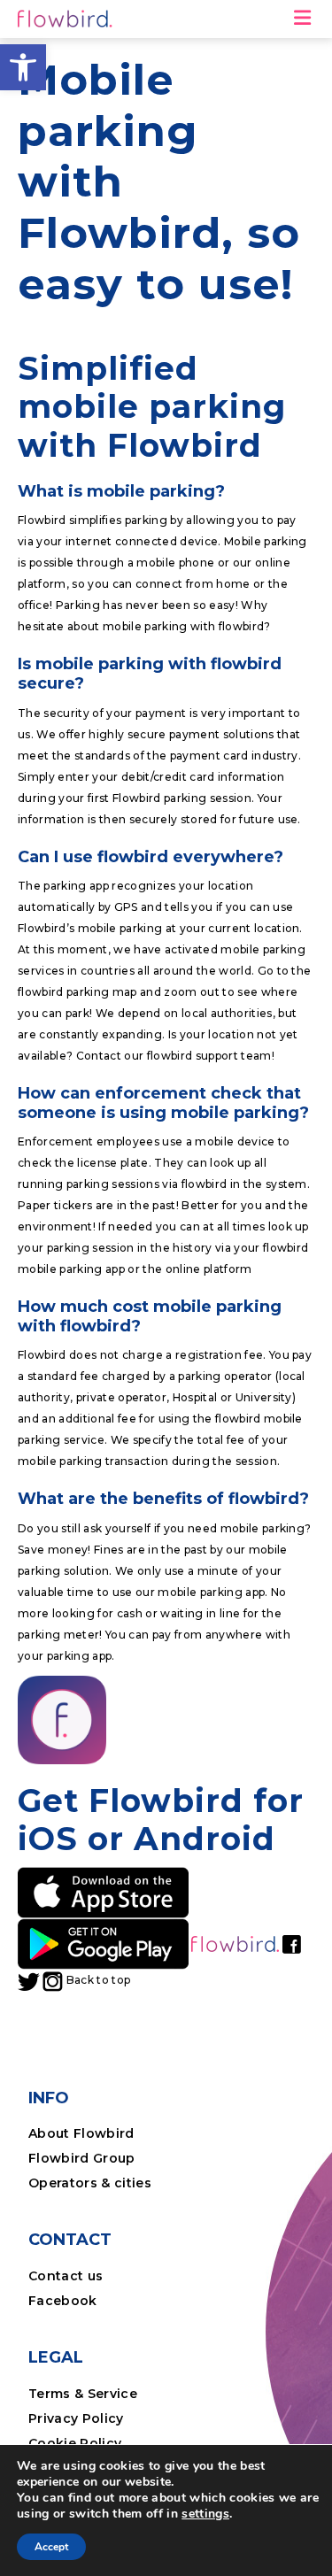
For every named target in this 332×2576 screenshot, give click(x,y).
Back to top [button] (99, 1980)
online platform (210, 1269)
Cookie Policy (75, 2443)
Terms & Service (83, 2394)
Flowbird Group (82, 2158)
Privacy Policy (76, 2418)
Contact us (66, 2276)
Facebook (63, 2301)
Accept (51, 2547)
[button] (23, 67)
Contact (99, 1056)
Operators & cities (90, 2183)
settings (205, 2514)
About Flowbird (81, 2133)
